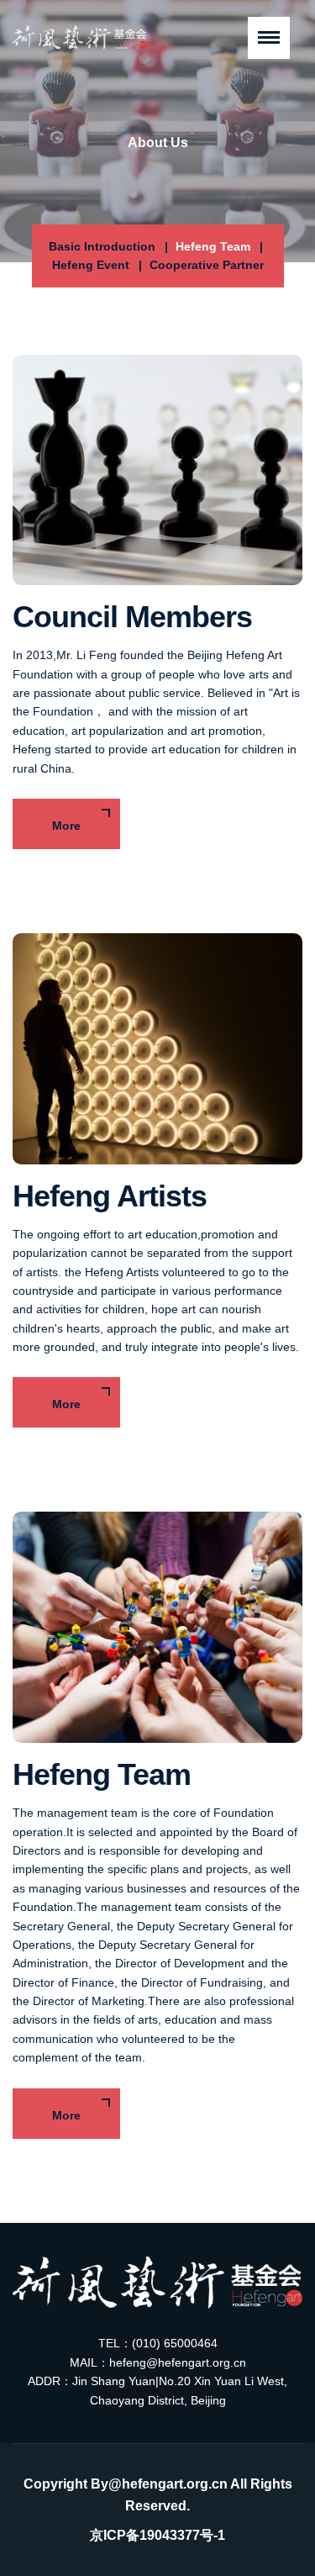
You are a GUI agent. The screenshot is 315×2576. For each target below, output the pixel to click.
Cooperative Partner (207, 265)
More (66, 826)
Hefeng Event (91, 265)
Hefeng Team (213, 246)
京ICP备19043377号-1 (157, 2535)
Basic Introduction (102, 246)
